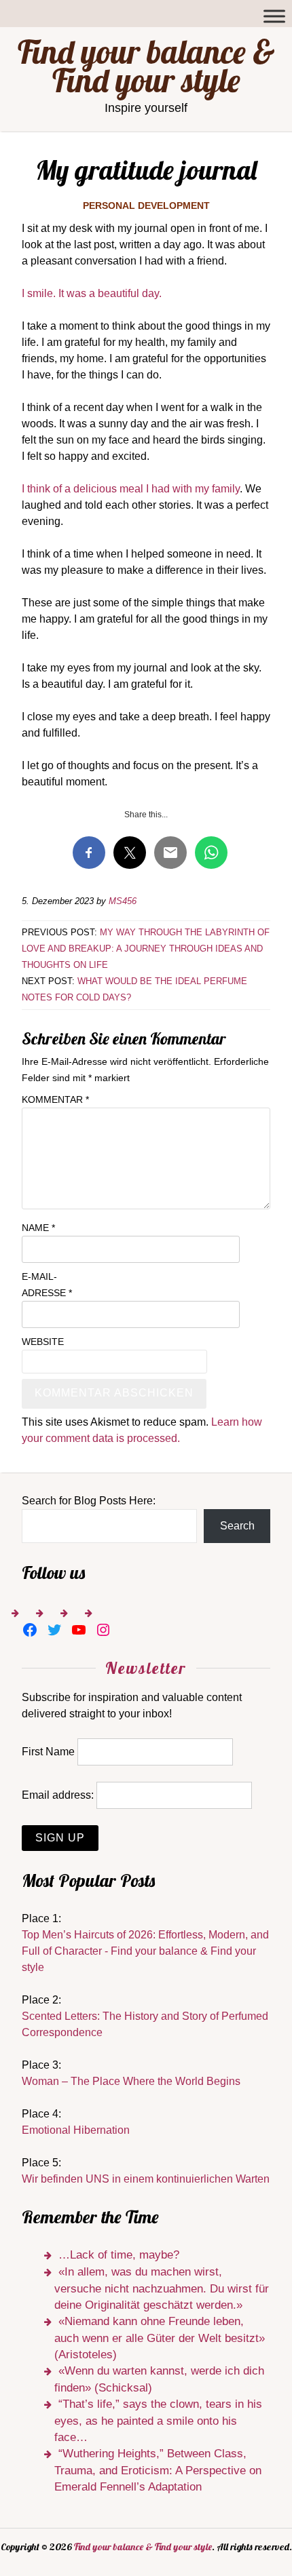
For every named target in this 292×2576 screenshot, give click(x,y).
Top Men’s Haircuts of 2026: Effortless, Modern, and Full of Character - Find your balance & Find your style (145, 1951)
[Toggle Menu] (274, 16)
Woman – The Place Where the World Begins (131, 2081)
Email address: (58, 1795)
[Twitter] (54, 1630)
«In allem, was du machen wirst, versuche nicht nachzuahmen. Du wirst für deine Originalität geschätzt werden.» (162, 2288)
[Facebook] (30, 1630)
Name (38, 1228)
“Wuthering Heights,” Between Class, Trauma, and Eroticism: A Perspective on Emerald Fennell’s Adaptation (158, 2470)
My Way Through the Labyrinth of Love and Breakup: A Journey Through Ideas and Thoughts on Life (146, 949)
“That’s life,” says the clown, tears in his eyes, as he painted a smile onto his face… (158, 2421)
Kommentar (55, 1099)
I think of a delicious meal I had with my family (131, 489)
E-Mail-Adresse (47, 1285)
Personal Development (146, 206)
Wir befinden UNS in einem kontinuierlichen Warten (146, 2179)
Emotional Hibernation (76, 2130)
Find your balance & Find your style (146, 66)
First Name (48, 1752)
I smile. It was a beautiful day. (92, 293)
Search (237, 1526)
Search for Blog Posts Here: (89, 1501)
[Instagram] (103, 1630)
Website (43, 1342)
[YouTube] (79, 1630)
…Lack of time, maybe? (119, 2255)
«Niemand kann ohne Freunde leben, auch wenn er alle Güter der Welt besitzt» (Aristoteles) (160, 2338)
